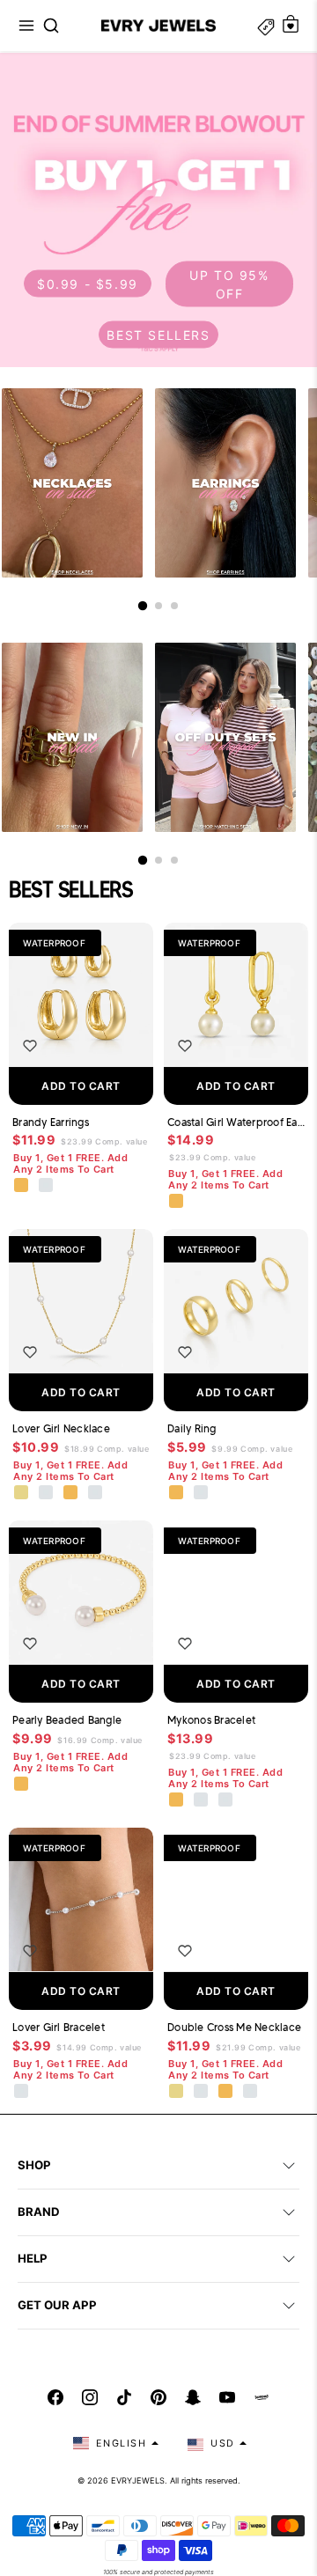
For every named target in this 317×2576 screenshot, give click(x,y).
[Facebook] (55, 2397)
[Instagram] (90, 2397)
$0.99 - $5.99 (88, 284)
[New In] (72, 737)
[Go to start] (143, 606)
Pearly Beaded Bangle (67, 1720)
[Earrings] (225, 483)
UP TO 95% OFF (229, 283)
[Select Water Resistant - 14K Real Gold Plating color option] (22, 1493)
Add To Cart (81, 1086)
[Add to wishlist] (30, 1046)
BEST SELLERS (158, 334)
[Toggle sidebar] (266, 26)
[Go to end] (174, 606)
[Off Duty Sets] (225, 737)
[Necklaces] (72, 483)
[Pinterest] (158, 2397)
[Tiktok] (124, 2397)
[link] (158, 210)
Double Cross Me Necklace (234, 2027)
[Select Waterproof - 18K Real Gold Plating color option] (22, 1186)
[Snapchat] (193, 2397)
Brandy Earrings (51, 1122)
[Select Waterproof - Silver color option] (47, 1186)
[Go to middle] (158, 606)
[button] (26, 26)
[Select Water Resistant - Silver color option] (47, 1493)
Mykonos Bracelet (211, 1720)
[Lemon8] (262, 2397)
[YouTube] (227, 2397)
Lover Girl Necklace (61, 1428)
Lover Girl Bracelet (59, 2027)
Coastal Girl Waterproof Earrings (236, 1122)
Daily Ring (192, 1428)
